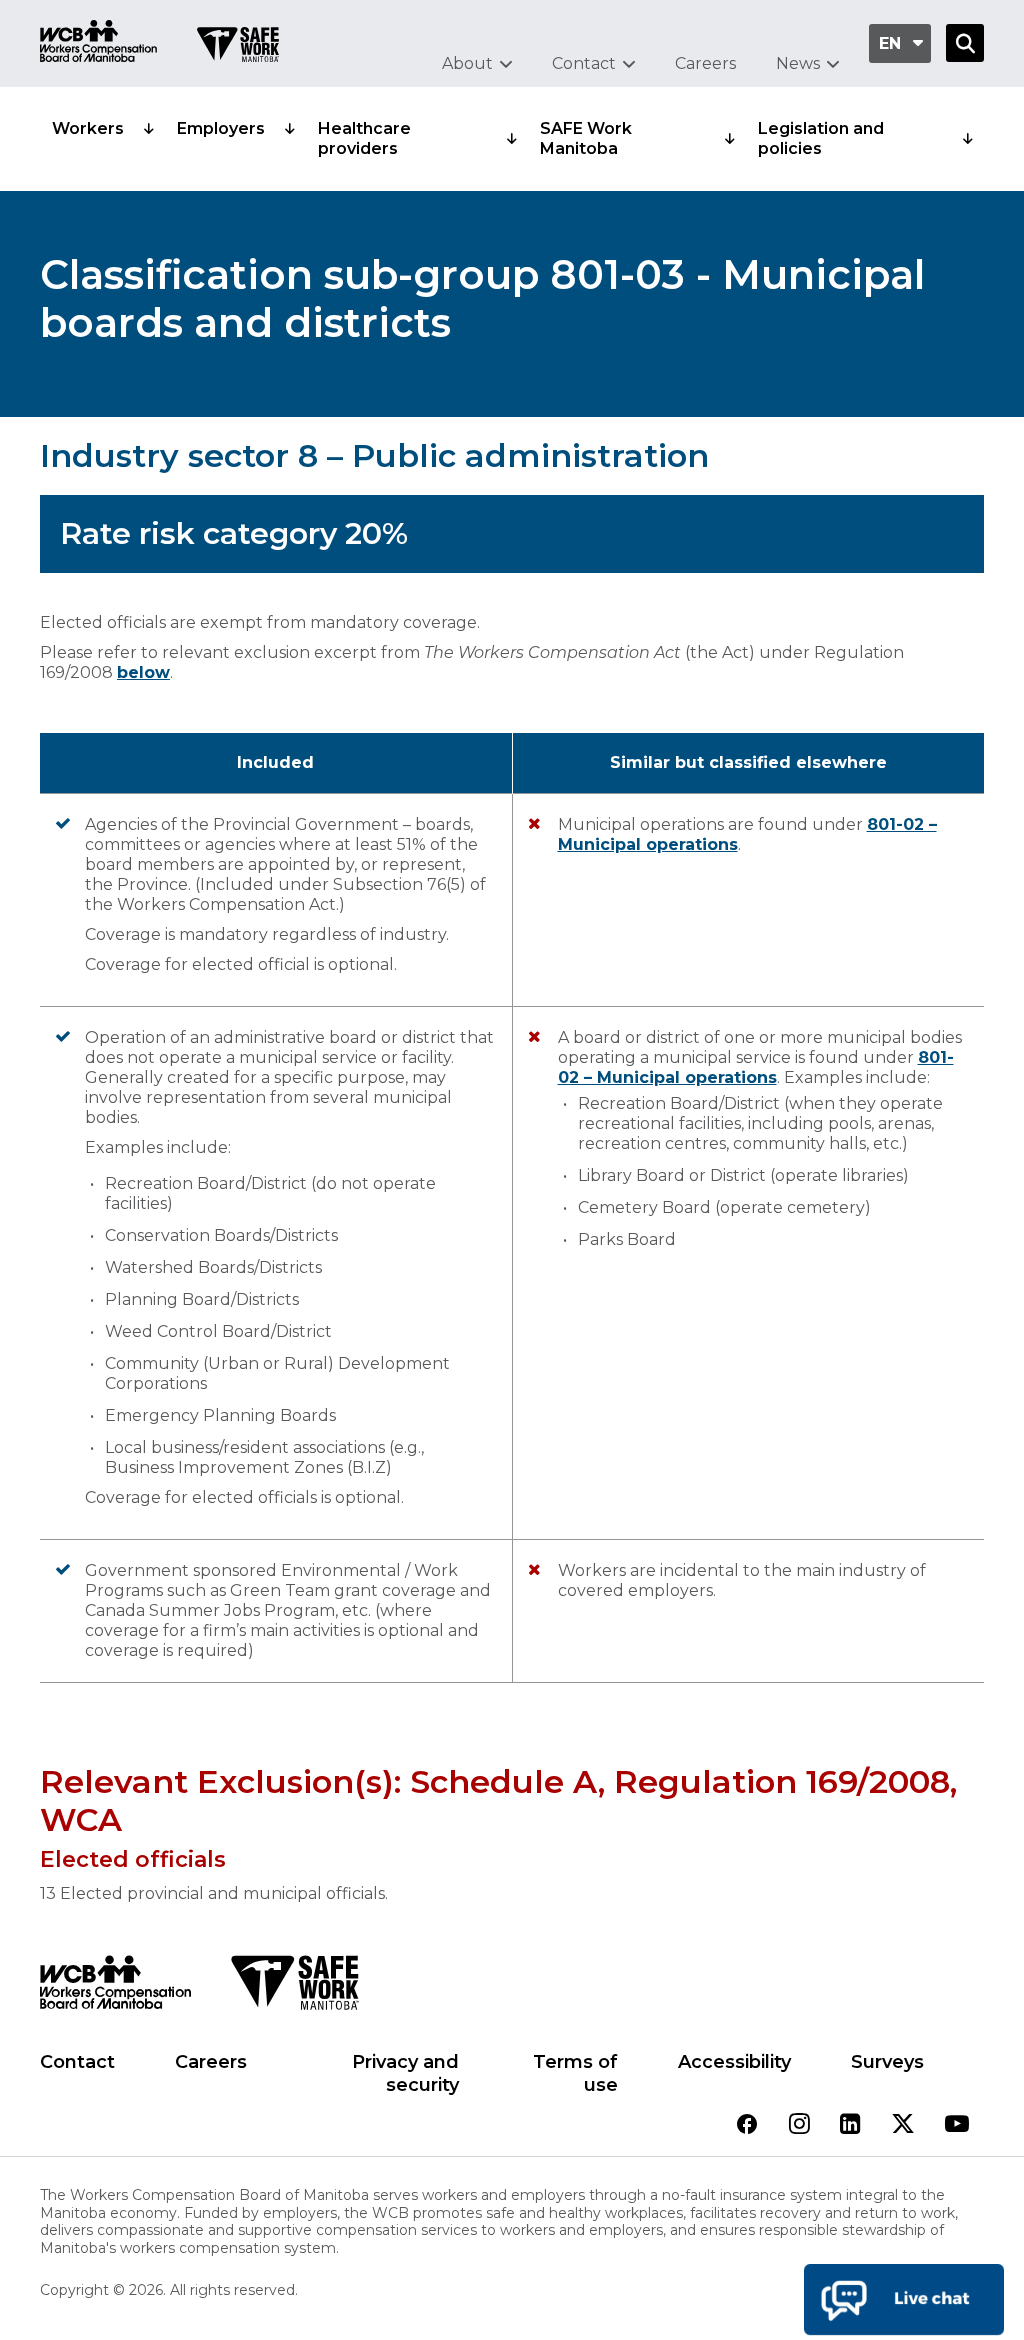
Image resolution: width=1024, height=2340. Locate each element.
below (143, 672)
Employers (221, 128)
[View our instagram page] (799, 2125)
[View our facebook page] (747, 2125)
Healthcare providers (364, 138)
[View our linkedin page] (850, 2125)
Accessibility (734, 2062)
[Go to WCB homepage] (98, 43)
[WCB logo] (115, 1988)
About (467, 63)
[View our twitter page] (903, 2125)
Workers (88, 128)
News (798, 63)
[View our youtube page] (957, 2125)
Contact (584, 63)
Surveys (887, 2062)
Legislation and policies (821, 138)
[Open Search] (965, 43)
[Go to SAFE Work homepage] (238, 47)
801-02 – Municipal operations (756, 1067)
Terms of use (575, 2073)
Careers (705, 63)
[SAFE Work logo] (294, 1988)
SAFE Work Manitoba (586, 138)
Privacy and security (405, 2073)
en (890, 43)
